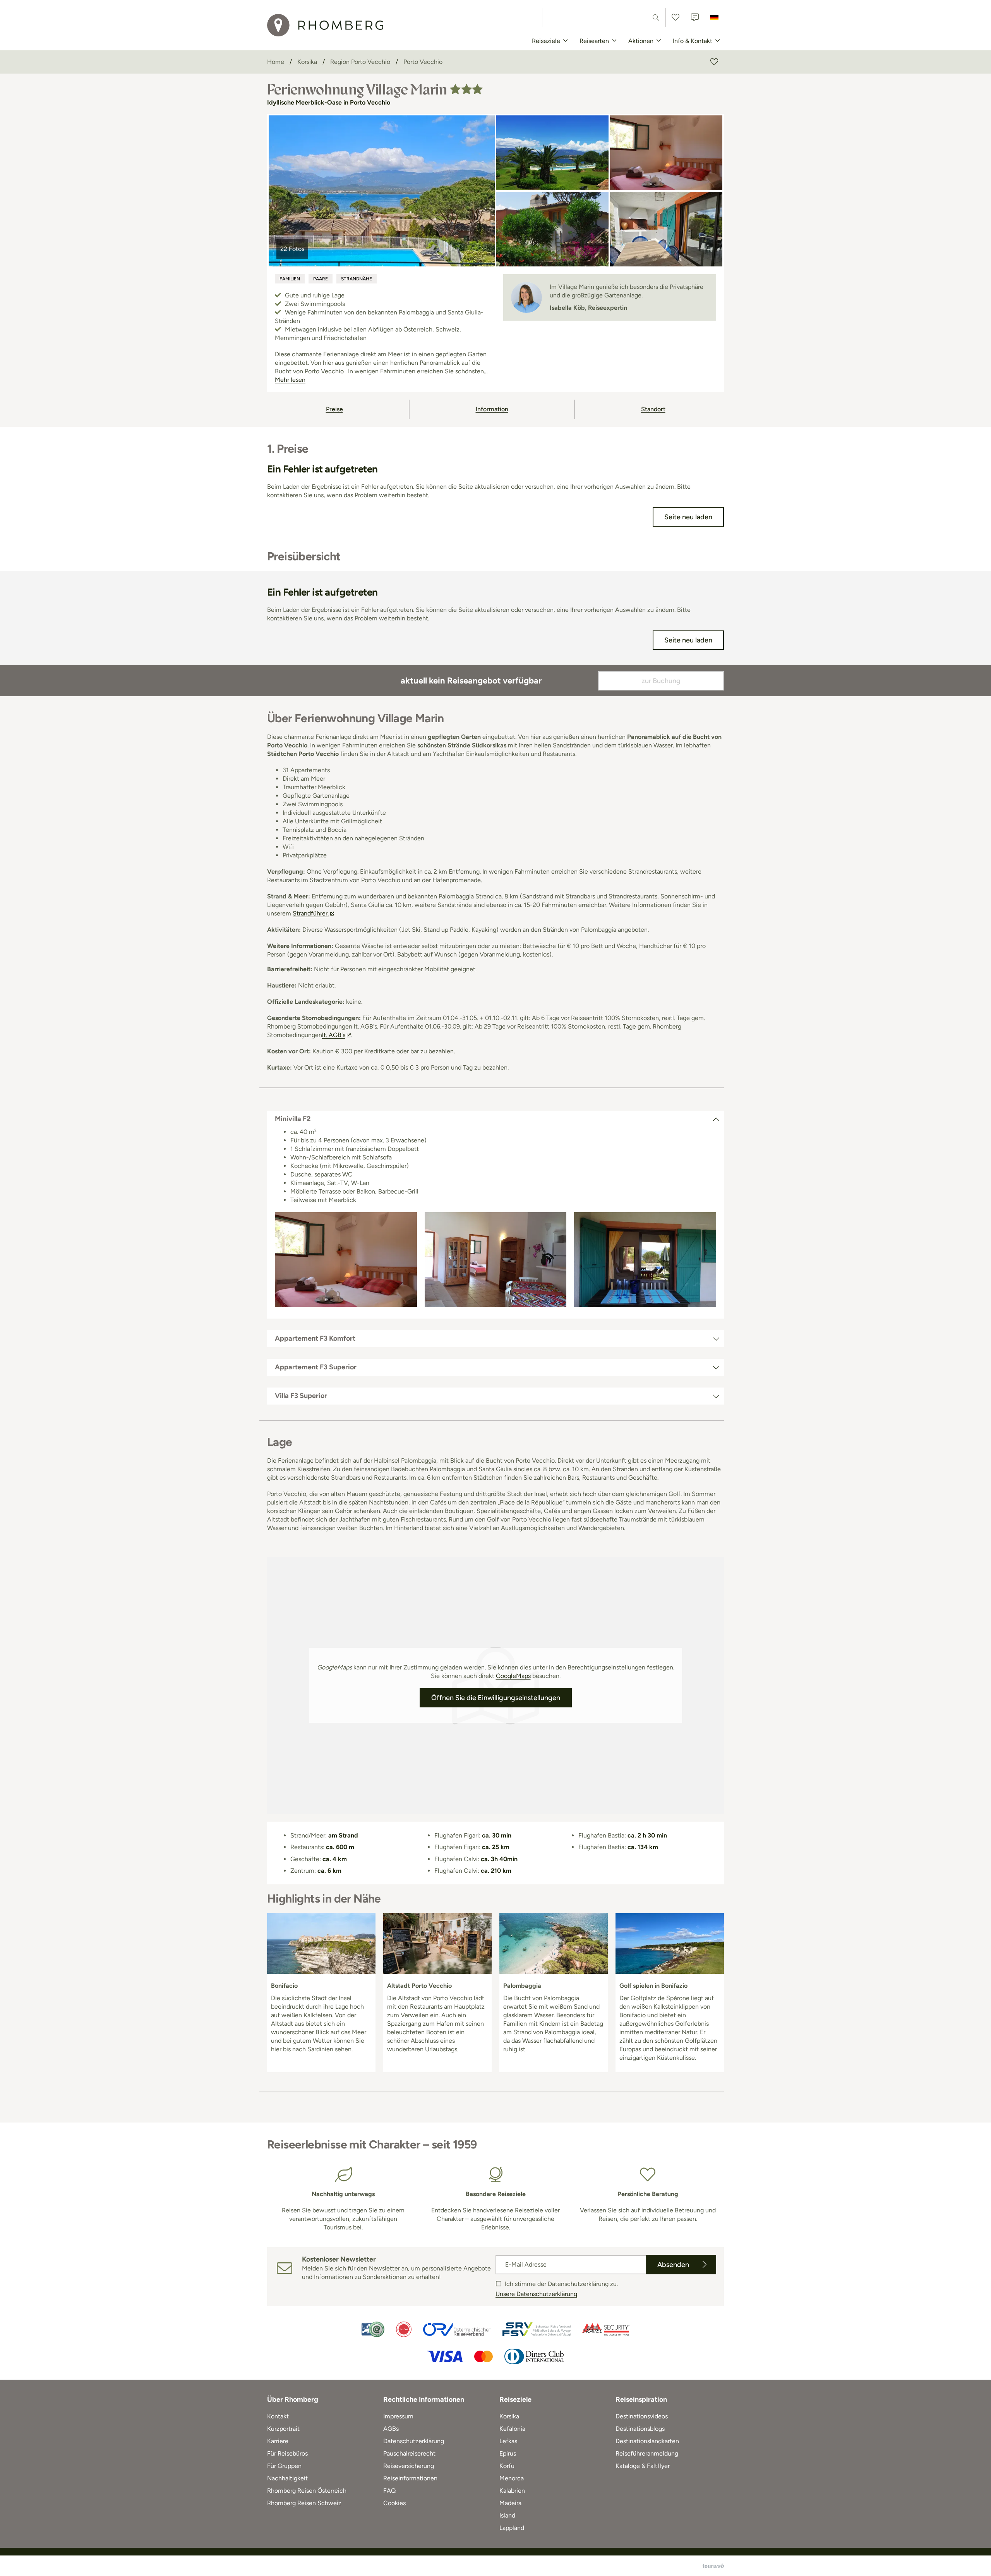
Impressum (398, 2416)
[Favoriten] (676, 17)
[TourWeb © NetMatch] (713, 2566)
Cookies (394, 2503)
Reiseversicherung (409, 2466)
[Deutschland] (714, 17)
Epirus (508, 2453)
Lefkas (508, 2441)
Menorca (512, 2478)
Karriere (278, 2441)
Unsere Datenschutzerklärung (536, 2294)
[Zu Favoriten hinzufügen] (714, 62)
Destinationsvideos (642, 2416)
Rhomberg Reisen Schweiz (304, 2503)
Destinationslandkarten (647, 2441)
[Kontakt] (695, 17)
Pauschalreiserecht (409, 2453)
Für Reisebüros (287, 2453)
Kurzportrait (283, 2429)
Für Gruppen (284, 2466)
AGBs (391, 2429)
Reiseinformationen (410, 2478)
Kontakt (278, 2416)
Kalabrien (512, 2491)
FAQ (389, 2491)
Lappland (512, 2528)
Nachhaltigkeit (287, 2478)
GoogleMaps (513, 1676)
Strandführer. (311, 913)
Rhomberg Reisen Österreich (307, 2491)
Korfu (507, 2466)
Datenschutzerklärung (414, 2441)
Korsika (509, 2416)
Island (507, 2515)
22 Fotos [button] (292, 249)
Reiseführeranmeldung (647, 2453)
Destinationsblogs (640, 2429)
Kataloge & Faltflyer (643, 2466)
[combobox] (604, 17)
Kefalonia (512, 2429)
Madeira (510, 2503)
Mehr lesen (290, 380)
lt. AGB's (334, 1035)
